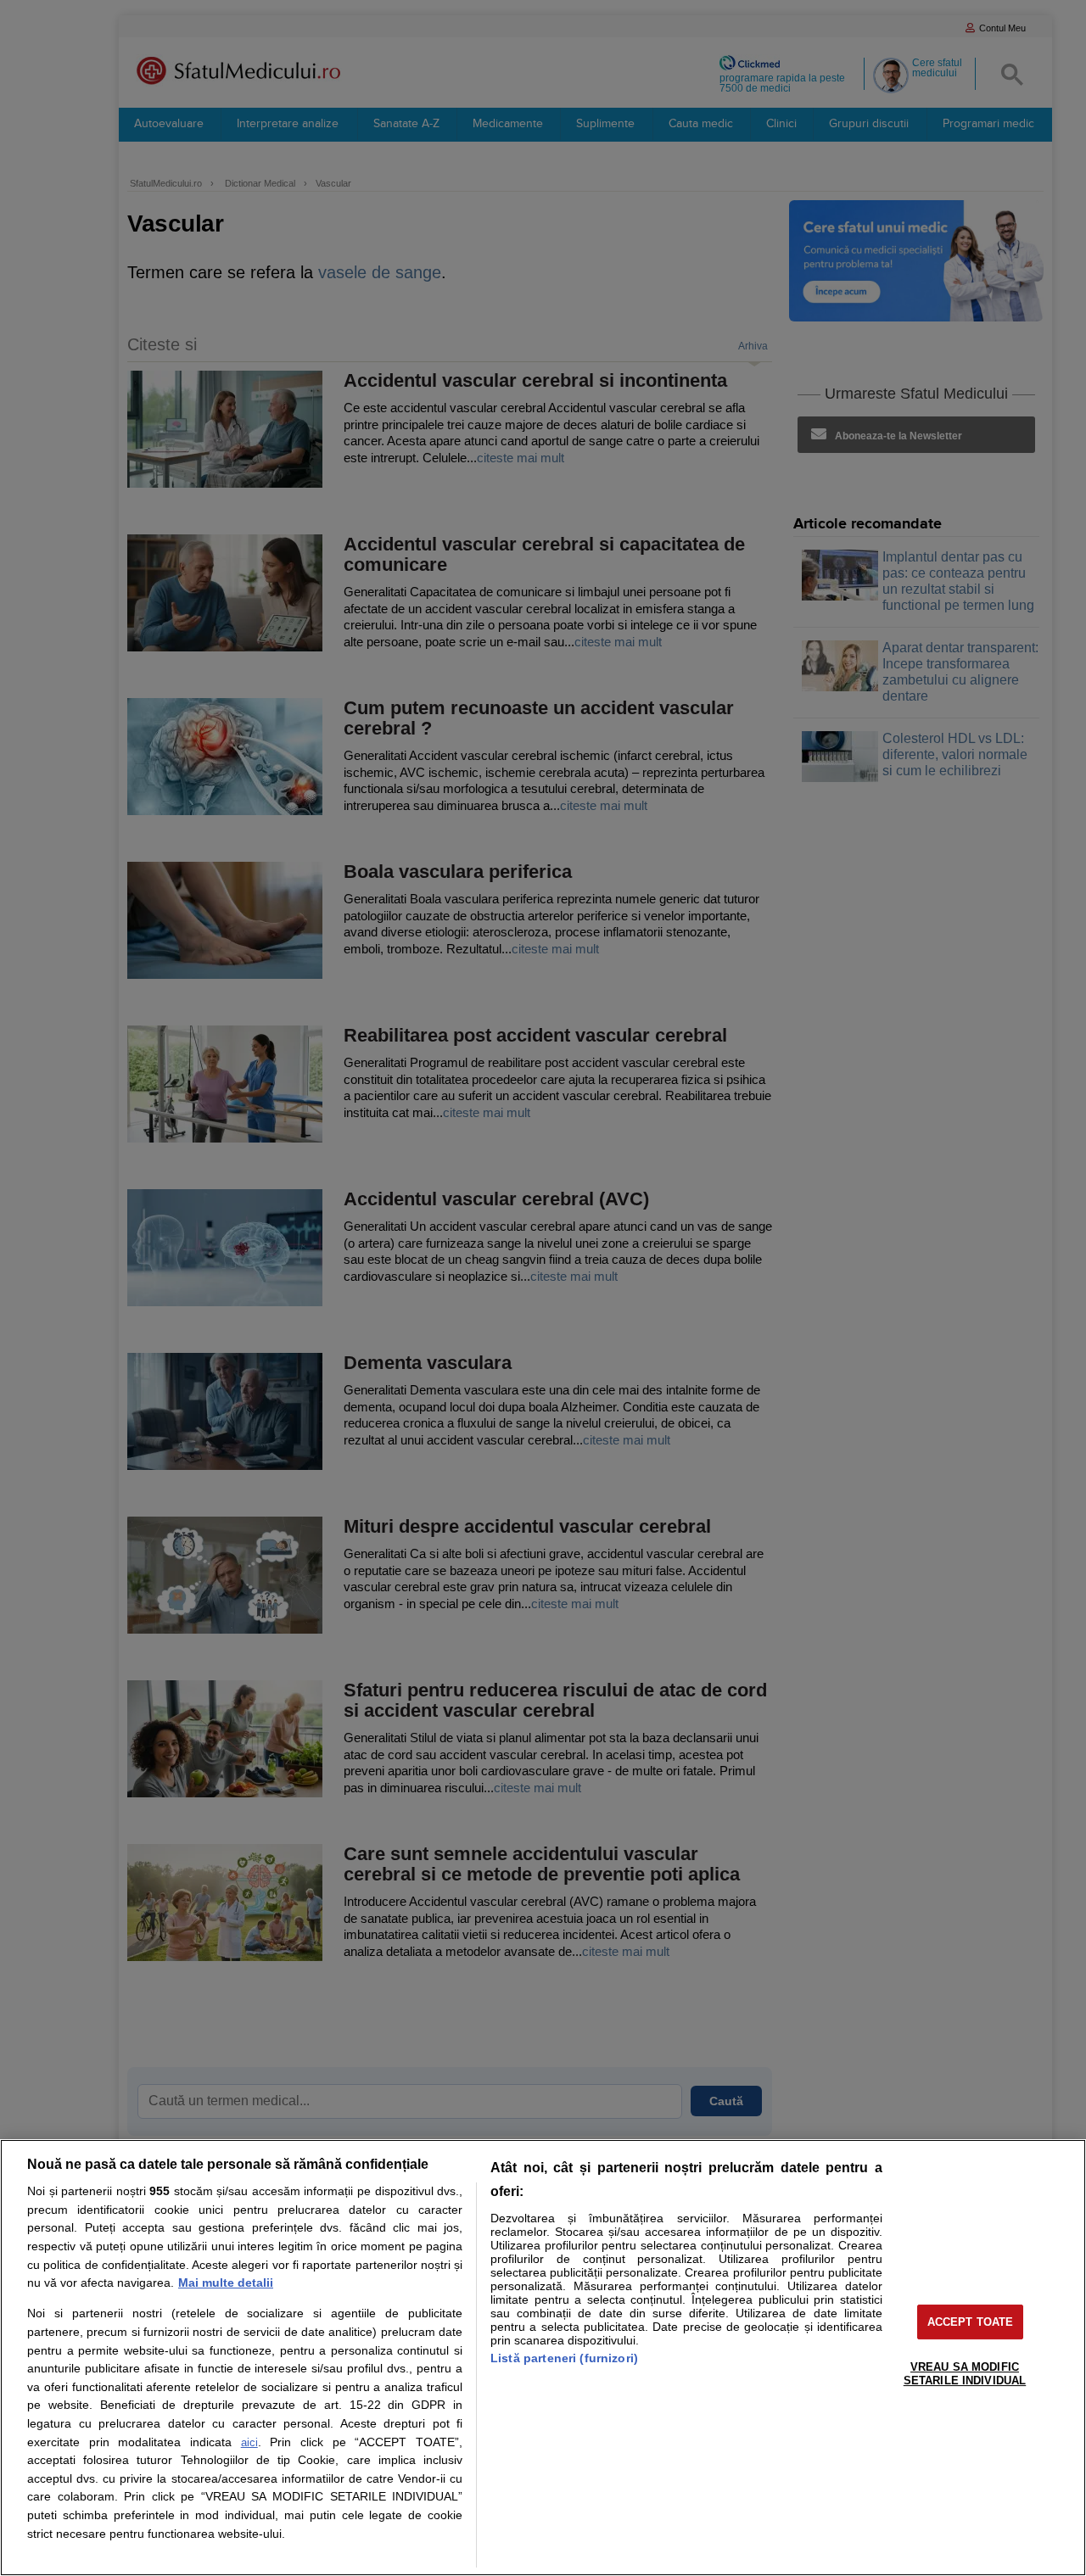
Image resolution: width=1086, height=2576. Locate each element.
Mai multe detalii (226, 2283)
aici (249, 2442)
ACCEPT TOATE (971, 2322)
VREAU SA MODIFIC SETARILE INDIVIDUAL (965, 2374)
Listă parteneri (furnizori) (564, 2358)
